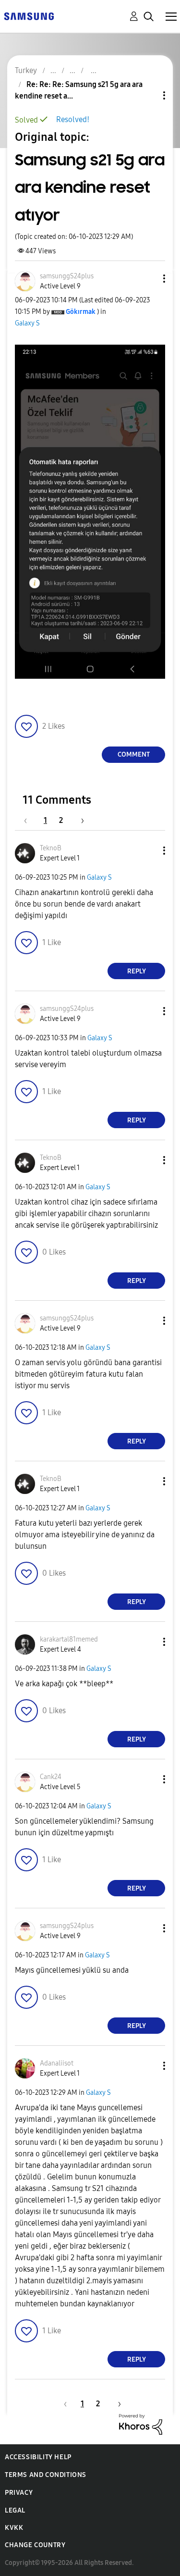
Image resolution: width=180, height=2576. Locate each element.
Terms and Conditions (46, 2475)
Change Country (35, 2545)
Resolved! (73, 119)
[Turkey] (29, 16)
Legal (15, 2510)
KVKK (14, 2528)
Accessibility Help (38, 2457)
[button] (148, 279)
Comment (134, 754)
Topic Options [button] (148, 95)
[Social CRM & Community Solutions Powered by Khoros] (141, 2424)
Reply (137, 971)
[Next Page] (79, 820)
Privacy (19, 2493)
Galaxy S (27, 323)
